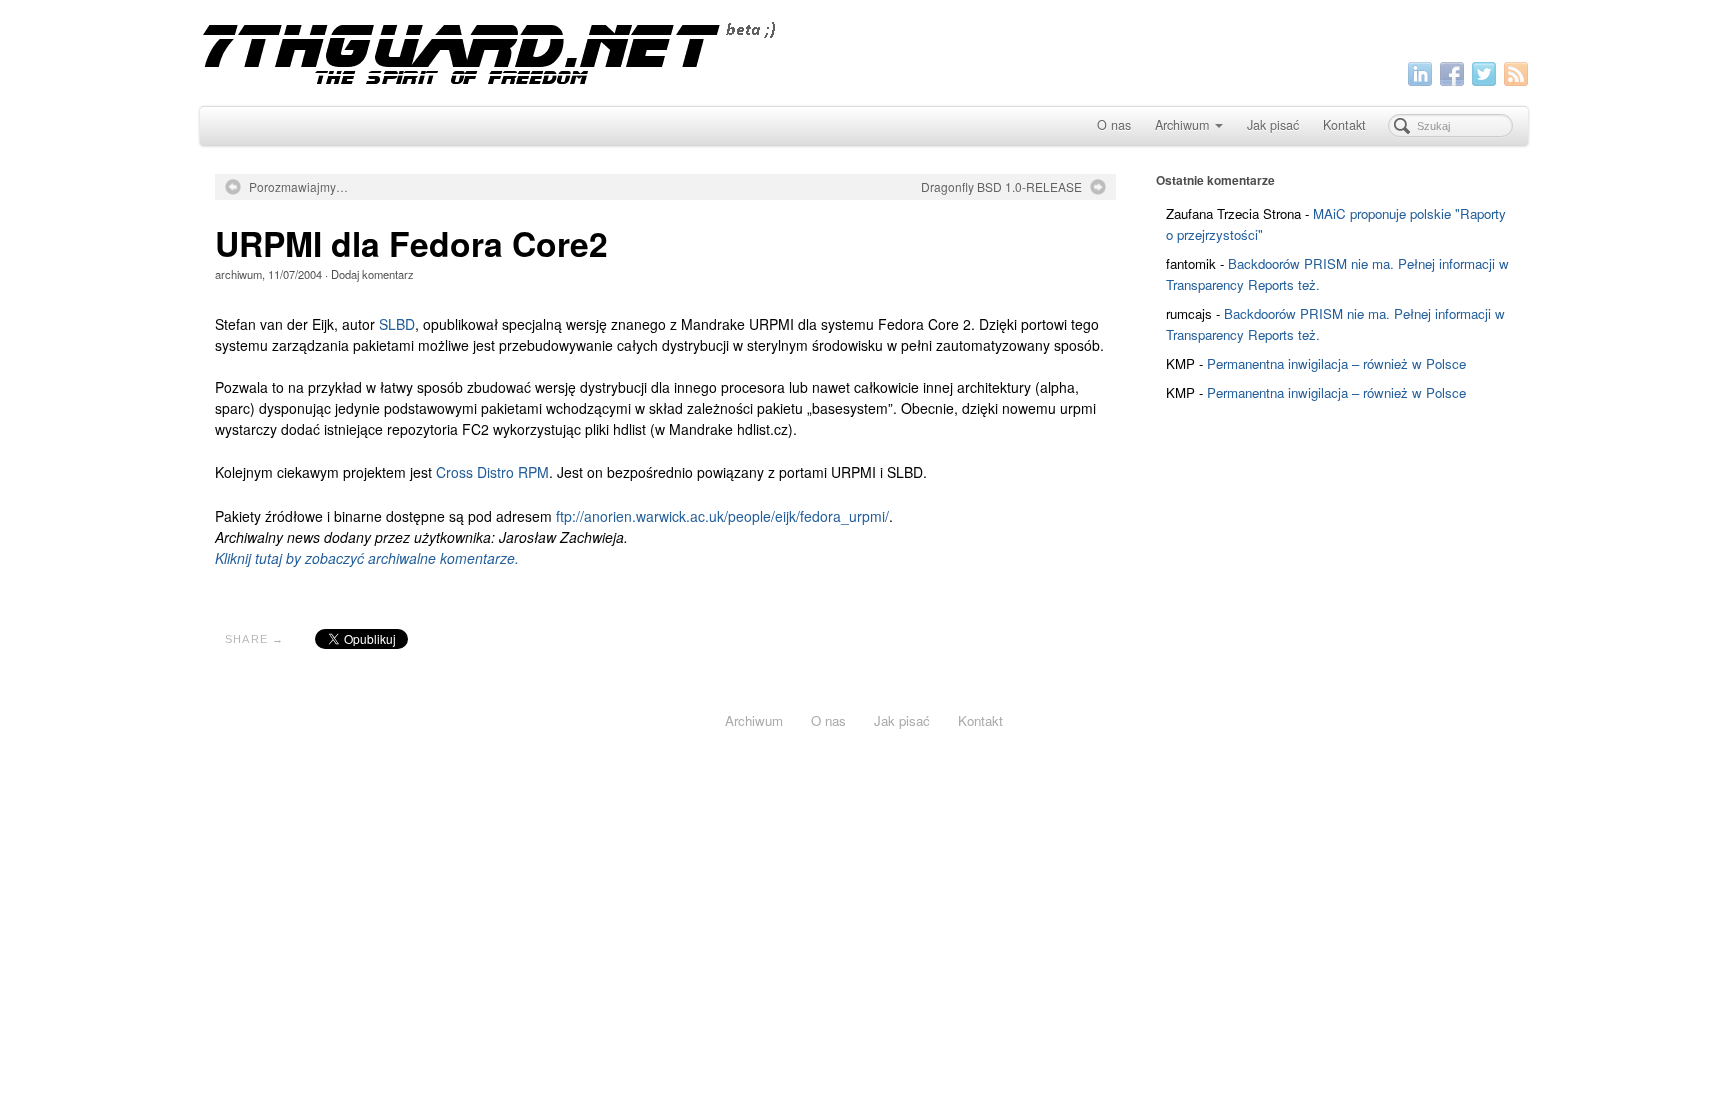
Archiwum (1182, 125)
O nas (1114, 125)
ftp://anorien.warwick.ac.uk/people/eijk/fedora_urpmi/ (722, 516)
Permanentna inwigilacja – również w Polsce (1336, 363)
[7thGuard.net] (864, 50)
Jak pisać (1273, 125)
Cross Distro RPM (492, 472)
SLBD (397, 324)
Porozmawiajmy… (298, 187)
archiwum (238, 274)
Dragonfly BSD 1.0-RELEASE (1001, 187)
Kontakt (1344, 125)
